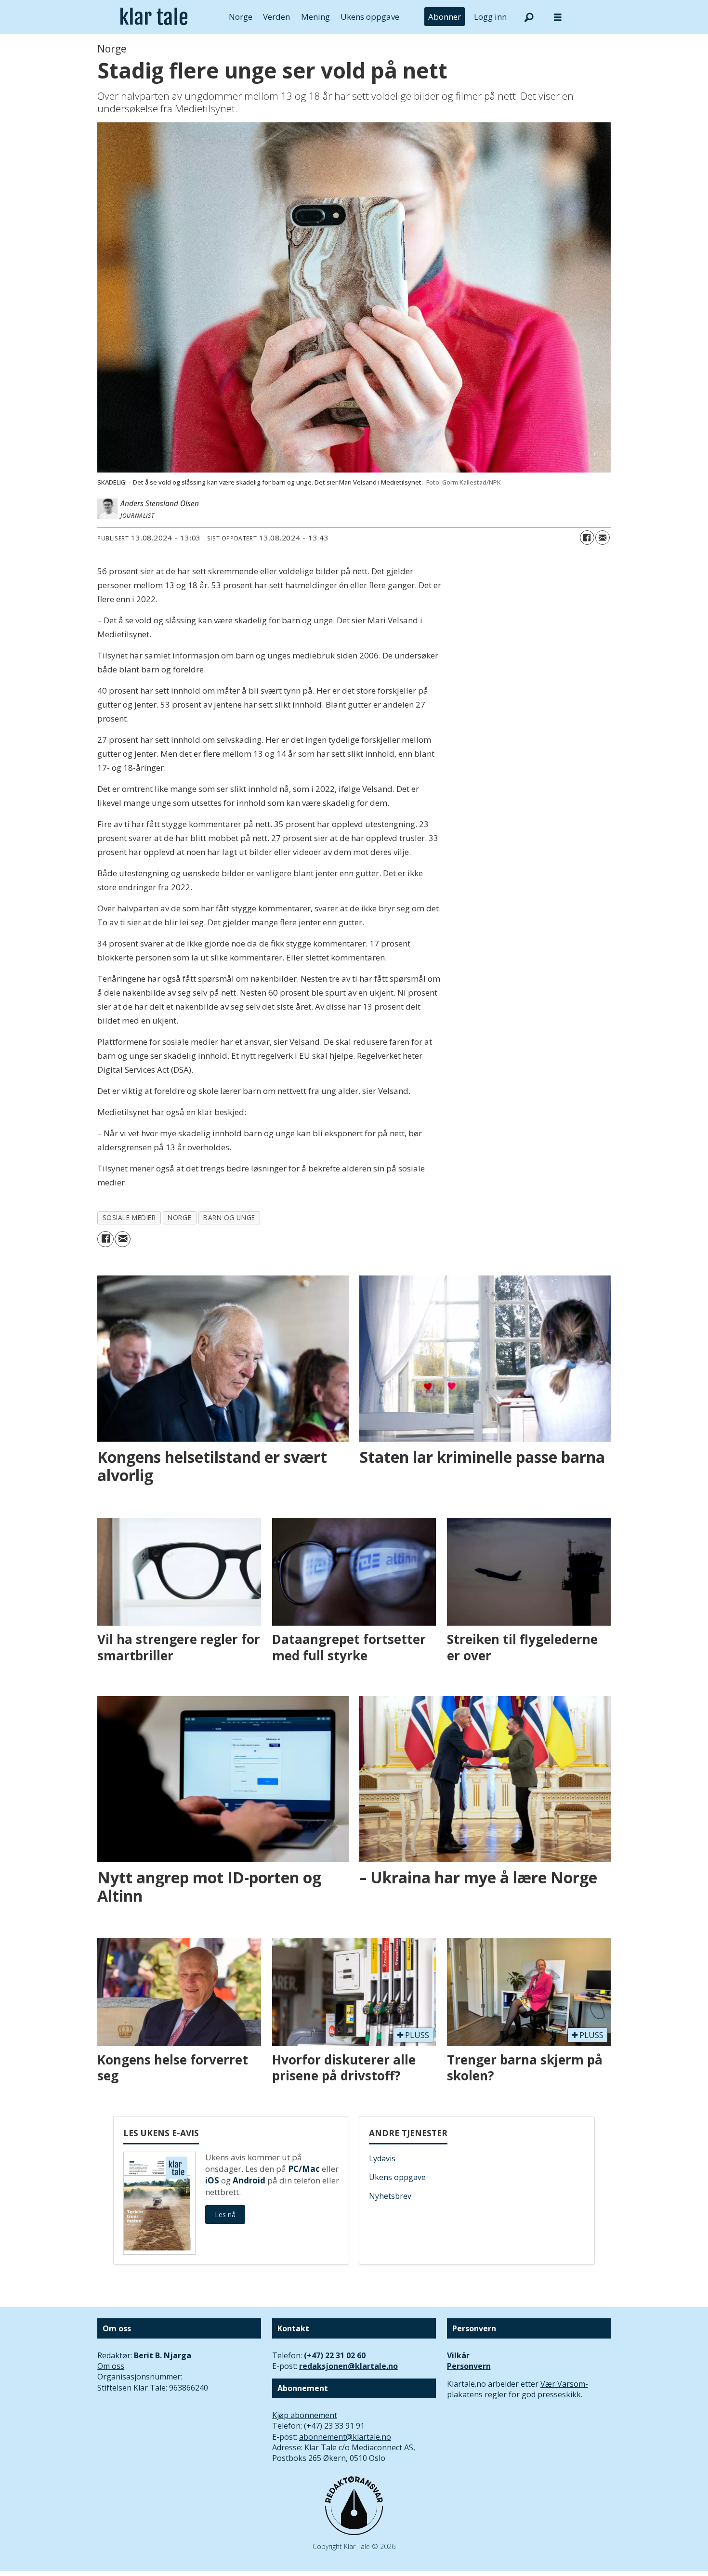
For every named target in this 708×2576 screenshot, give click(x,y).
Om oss (111, 2366)
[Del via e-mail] (603, 538)
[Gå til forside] (154, 17)
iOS (212, 2180)
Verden (276, 17)
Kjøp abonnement (305, 2415)
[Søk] (529, 17)
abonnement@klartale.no (345, 2437)
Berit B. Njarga (163, 2355)
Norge (241, 17)
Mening (315, 17)
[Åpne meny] (558, 17)
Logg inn (490, 17)
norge (179, 1217)
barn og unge (229, 1217)
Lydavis (382, 2158)
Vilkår (458, 2355)
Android (249, 2180)
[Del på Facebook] (587, 538)
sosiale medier (129, 1217)
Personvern (469, 2366)
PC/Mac (304, 2169)
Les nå (225, 2215)
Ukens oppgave (370, 17)
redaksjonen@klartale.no (348, 2366)
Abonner (445, 17)
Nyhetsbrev (390, 2196)
